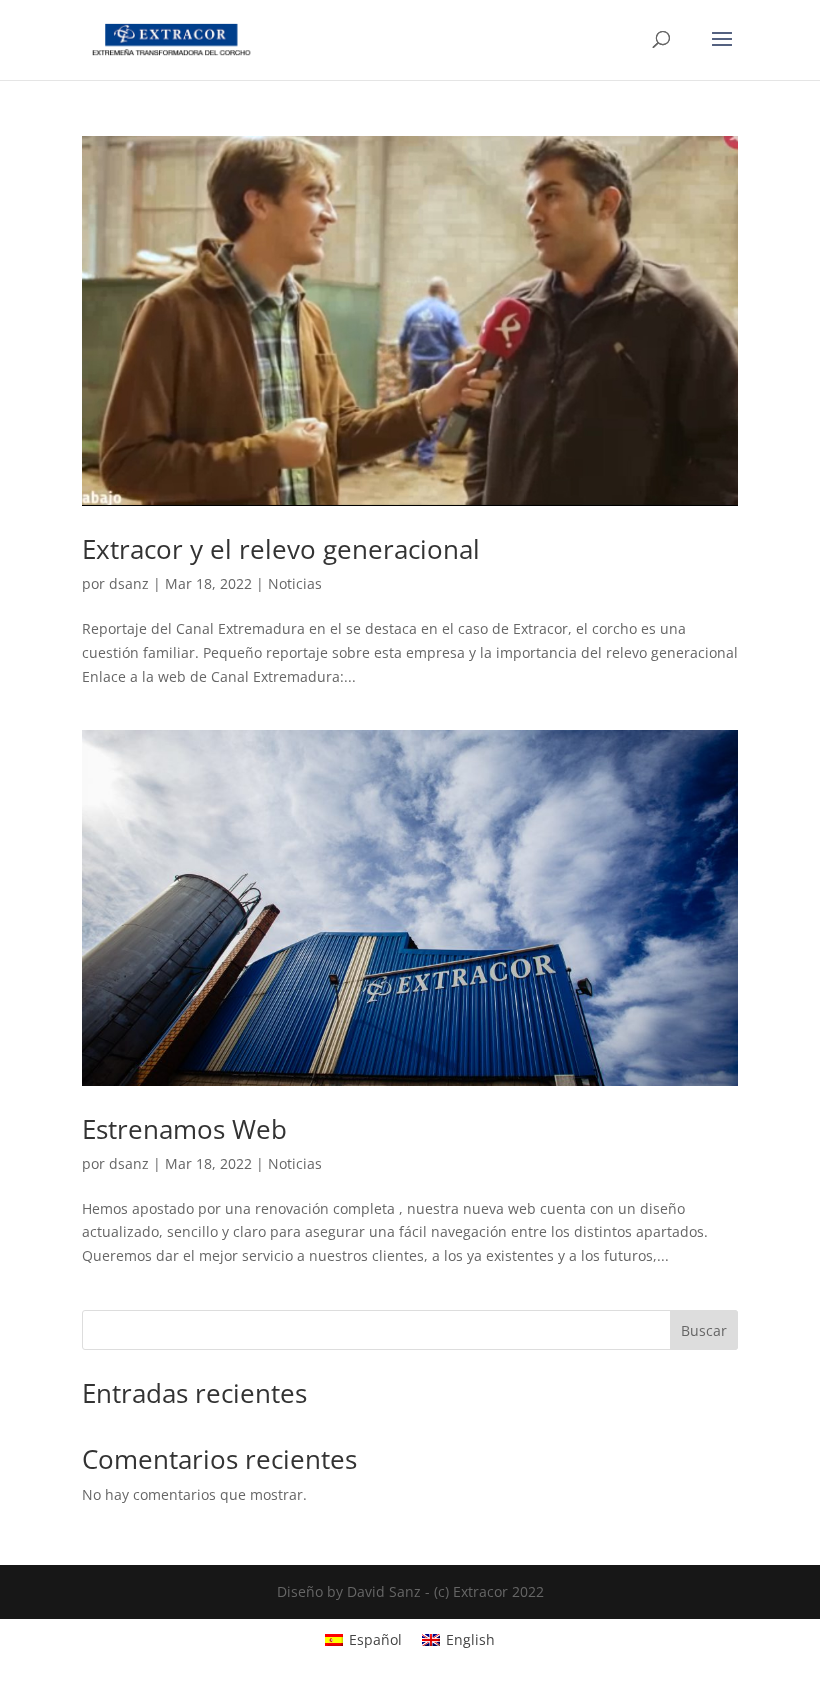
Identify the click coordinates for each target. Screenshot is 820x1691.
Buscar (704, 1330)
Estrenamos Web (184, 1129)
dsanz (129, 583)
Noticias (295, 583)
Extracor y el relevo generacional (281, 549)
